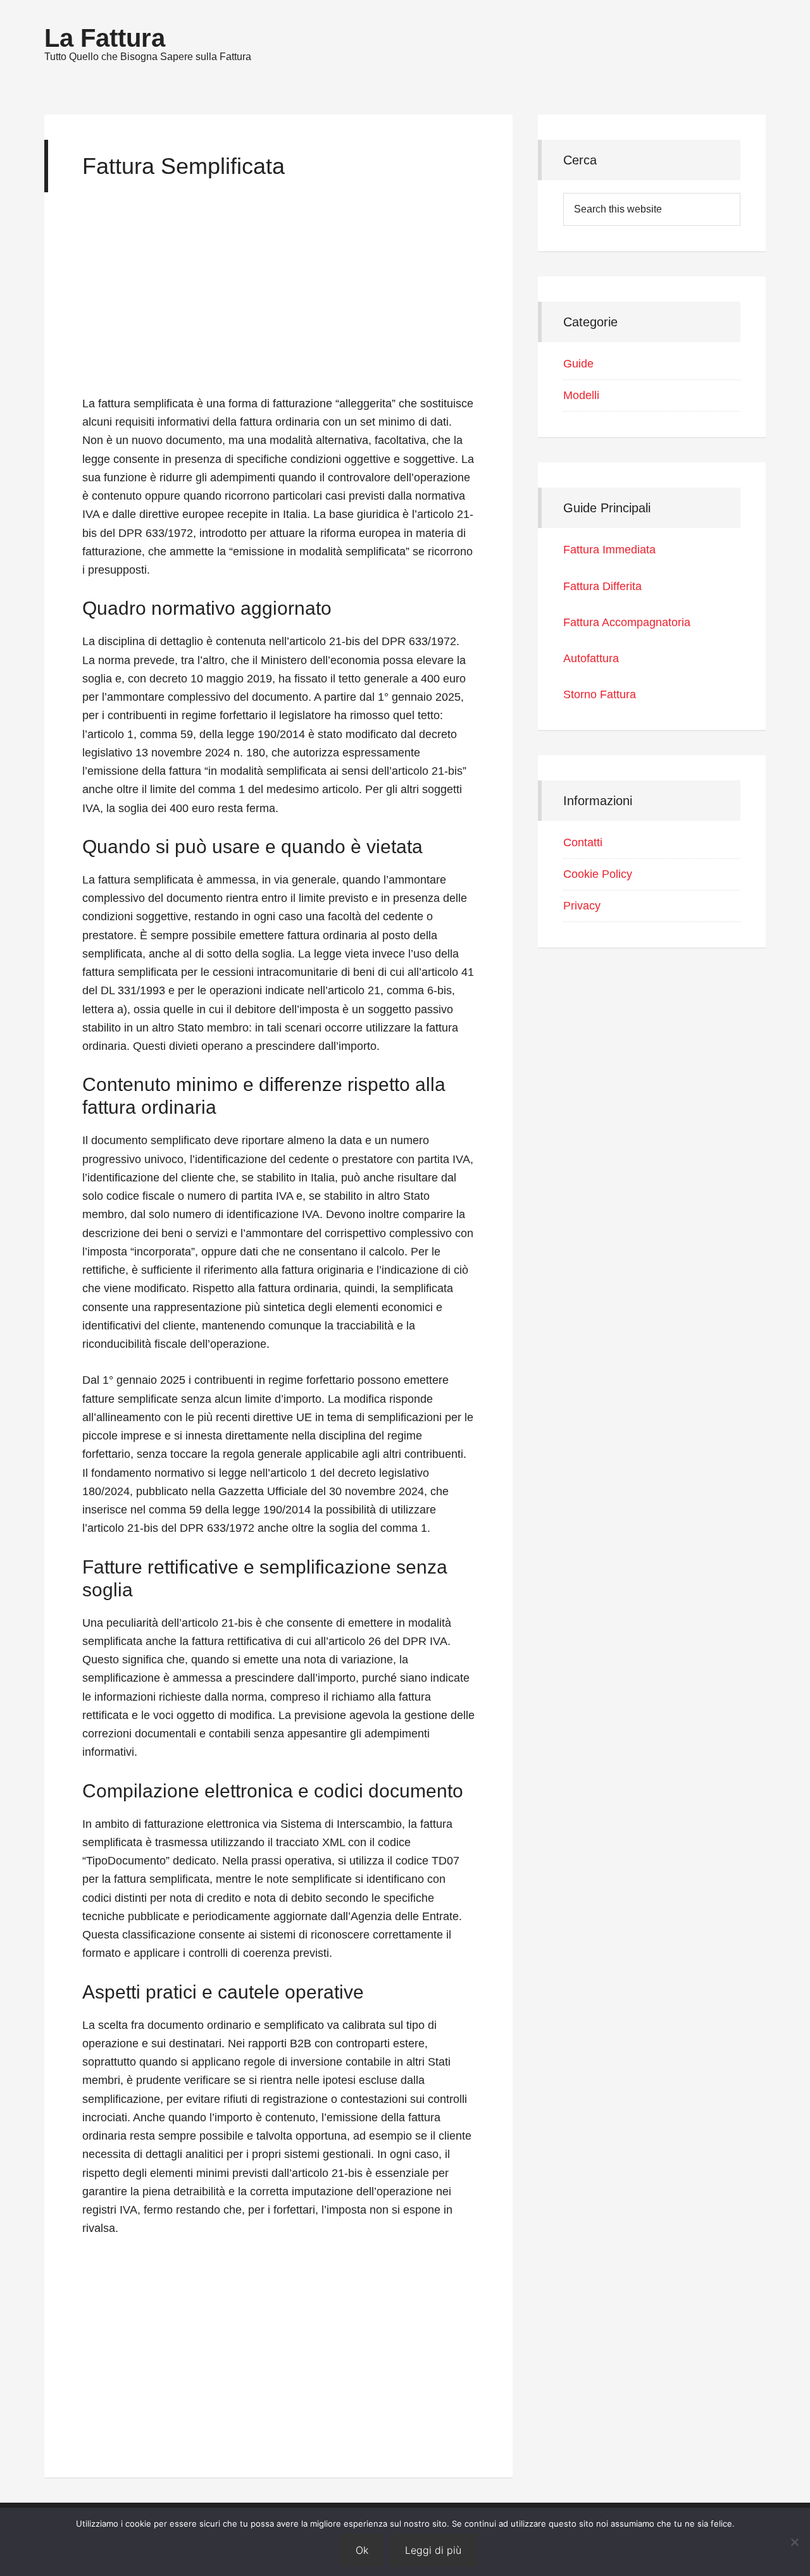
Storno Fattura (600, 694)
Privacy (582, 906)
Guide (578, 364)
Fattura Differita (602, 586)
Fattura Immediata (609, 550)
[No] (794, 2542)
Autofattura (591, 658)
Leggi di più (433, 2550)
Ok (362, 2550)
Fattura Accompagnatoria (627, 622)
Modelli (581, 395)
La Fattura (105, 38)
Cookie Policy (598, 874)
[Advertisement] (278, 300)
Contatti (583, 842)
